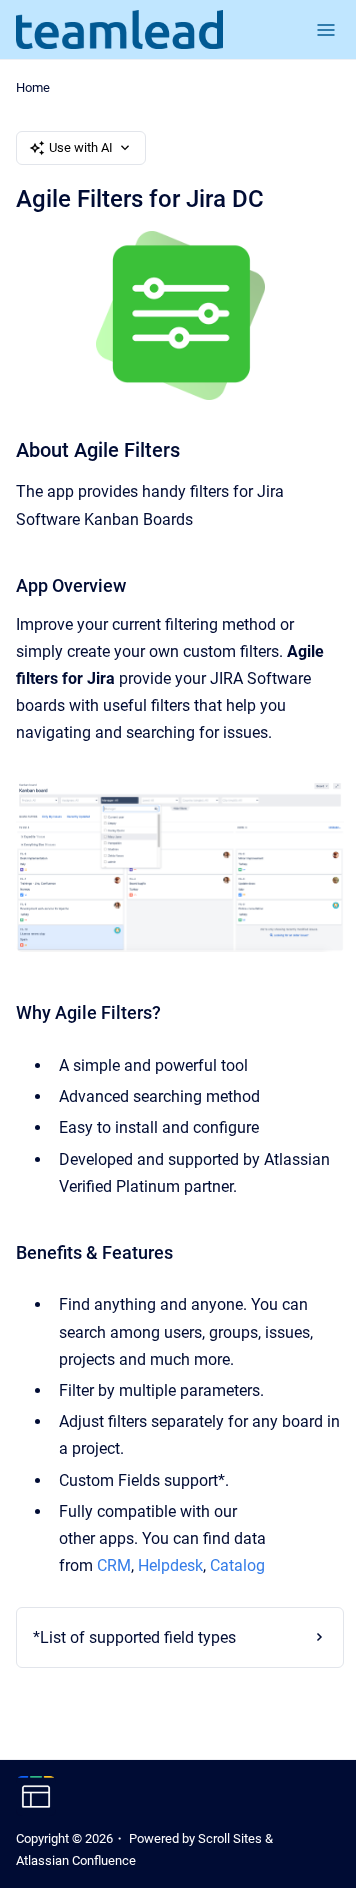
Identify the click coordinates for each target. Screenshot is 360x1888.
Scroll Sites (230, 1838)
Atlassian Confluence (76, 1860)
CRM (114, 1565)
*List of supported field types (134, 1629)
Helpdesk (170, 1565)
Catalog (237, 1565)
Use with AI (81, 147)
